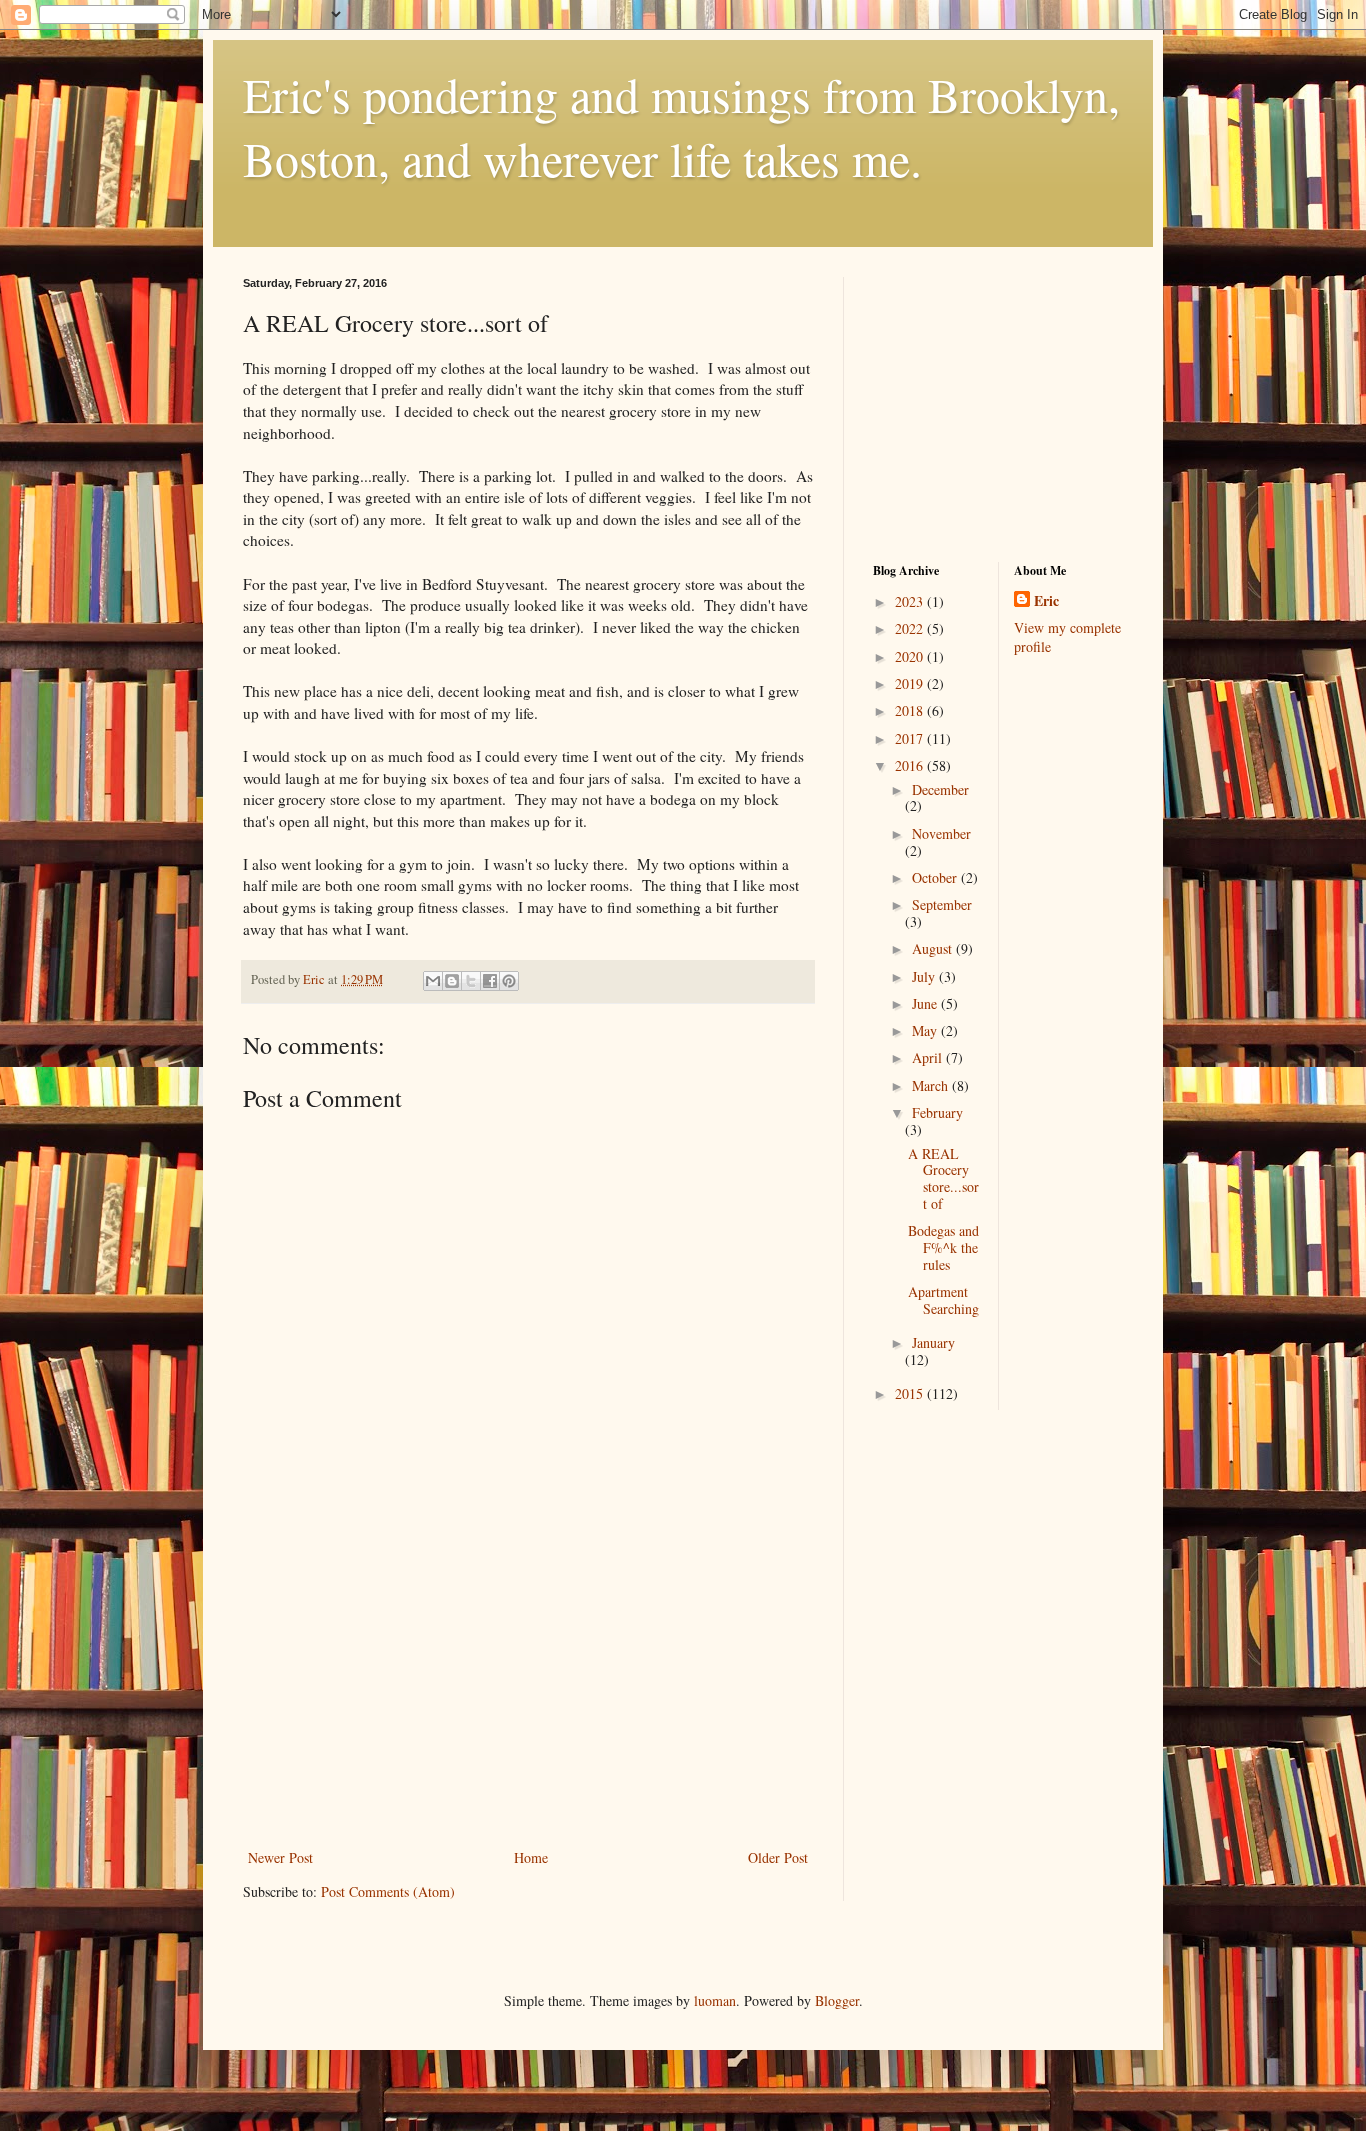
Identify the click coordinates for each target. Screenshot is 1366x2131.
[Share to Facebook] (490, 981)
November (941, 833)
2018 (911, 710)
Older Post (778, 1857)
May (926, 1030)
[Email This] (433, 981)
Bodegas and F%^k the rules (943, 1247)
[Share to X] (471, 981)
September (942, 904)
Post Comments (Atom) (388, 1891)
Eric (1046, 601)
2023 (911, 601)
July (925, 976)
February (937, 1112)
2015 (911, 1393)
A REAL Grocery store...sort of (943, 1178)
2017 (911, 738)
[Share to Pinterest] (509, 981)
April (929, 1057)
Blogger (837, 2000)
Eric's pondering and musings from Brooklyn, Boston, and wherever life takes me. (681, 126)
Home (531, 1857)
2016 (911, 765)
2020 (911, 656)
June (926, 1003)
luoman (715, 2000)
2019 (911, 683)
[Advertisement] (528, 1695)
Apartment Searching (943, 1300)
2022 (911, 628)
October (936, 877)
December (940, 789)
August (934, 948)
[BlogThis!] (452, 981)
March (932, 1085)
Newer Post (280, 1857)
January (933, 1342)
